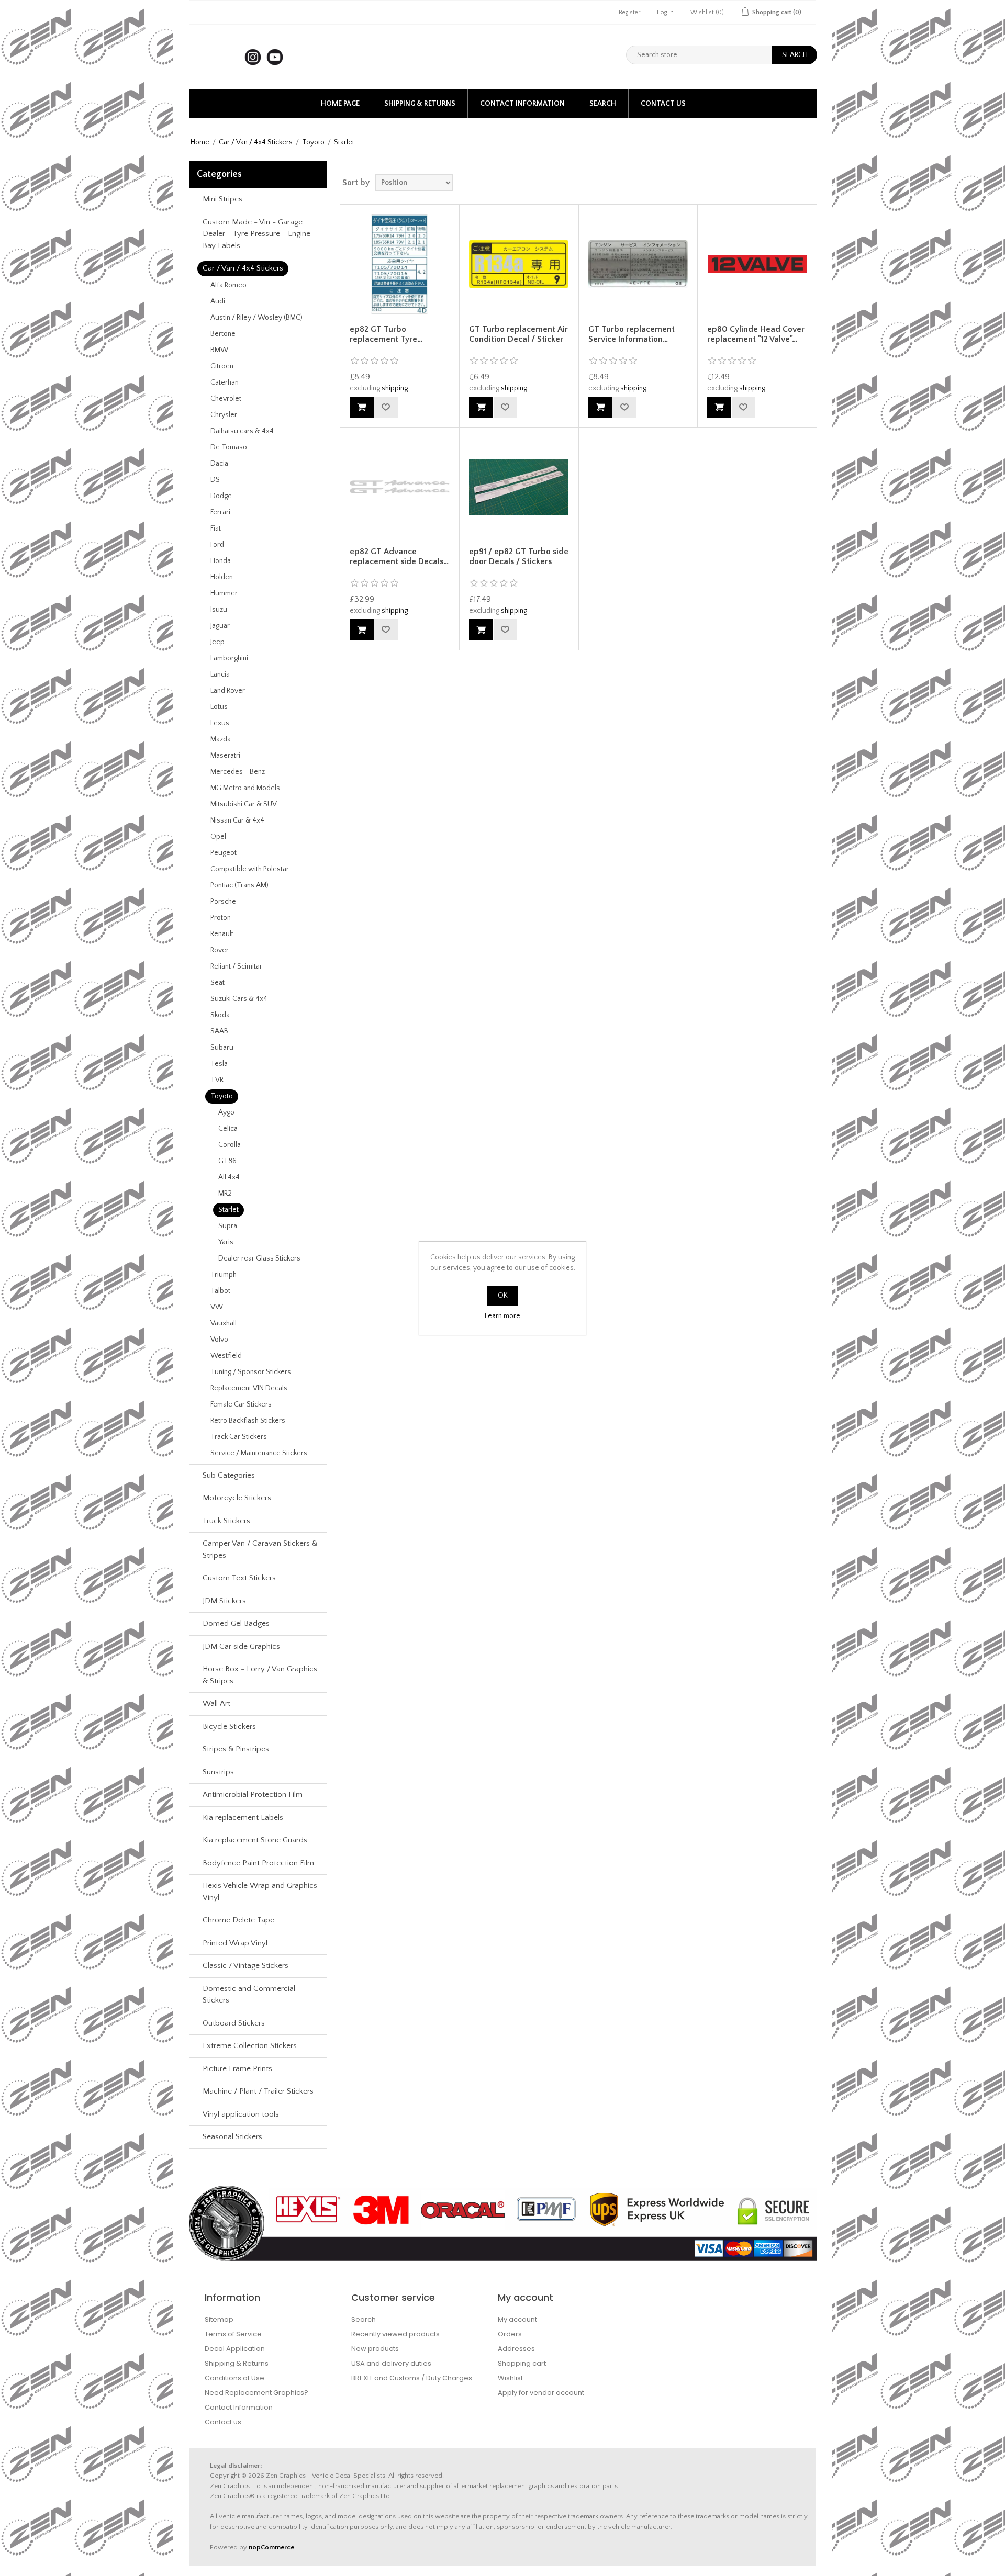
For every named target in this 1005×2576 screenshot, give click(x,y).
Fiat (216, 528)
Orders (510, 2334)
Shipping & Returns (420, 104)
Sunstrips (218, 1772)
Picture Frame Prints (237, 2069)
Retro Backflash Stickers (248, 1421)
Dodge (221, 496)
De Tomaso (229, 447)
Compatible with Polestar (250, 869)
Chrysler (224, 415)
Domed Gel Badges (236, 1623)
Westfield (226, 1356)
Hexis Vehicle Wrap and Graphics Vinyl (260, 1892)
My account (517, 2319)
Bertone (223, 334)
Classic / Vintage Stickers (245, 1966)
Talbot (220, 1291)
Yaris (226, 1242)
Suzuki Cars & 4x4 (239, 999)
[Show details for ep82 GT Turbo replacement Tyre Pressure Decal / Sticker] (399, 264)
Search (603, 104)
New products (375, 2349)
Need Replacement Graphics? (256, 2393)
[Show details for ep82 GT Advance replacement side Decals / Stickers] (399, 487)
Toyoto (313, 142)
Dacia (219, 464)
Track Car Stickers (239, 1437)
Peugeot (224, 853)
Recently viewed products (395, 2334)
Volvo (219, 1340)
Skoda (220, 1015)
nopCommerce (271, 2547)
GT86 (227, 1161)
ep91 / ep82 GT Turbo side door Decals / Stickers (519, 556)
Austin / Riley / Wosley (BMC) (256, 318)
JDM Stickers (224, 1601)
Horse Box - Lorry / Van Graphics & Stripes (260, 1675)
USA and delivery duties (391, 2363)
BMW (219, 350)
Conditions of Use (234, 2378)
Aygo (226, 1112)
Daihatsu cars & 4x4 (242, 431)
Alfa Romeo (228, 285)
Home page (340, 104)
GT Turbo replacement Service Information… (632, 334)
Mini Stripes (222, 199)
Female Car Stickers (241, 1404)
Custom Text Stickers (239, 1578)
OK (503, 1296)
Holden (222, 577)
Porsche (223, 902)
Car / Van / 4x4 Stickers (256, 142)
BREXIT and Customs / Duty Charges (412, 2378)
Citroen (222, 366)
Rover (220, 950)
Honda (221, 561)
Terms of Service (233, 2334)
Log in (665, 12)
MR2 (225, 1194)
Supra (228, 1226)
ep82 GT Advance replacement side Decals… (399, 556)
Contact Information (522, 104)
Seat (217, 983)
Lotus (219, 707)
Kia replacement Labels (243, 1818)
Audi (218, 301)
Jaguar (220, 626)
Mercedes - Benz (238, 772)
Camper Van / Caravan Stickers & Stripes (260, 1549)
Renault (222, 934)
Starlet (228, 1210)
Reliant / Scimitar (236, 966)
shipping (395, 388)
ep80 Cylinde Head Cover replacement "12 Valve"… (756, 334)
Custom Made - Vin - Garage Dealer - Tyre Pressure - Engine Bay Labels (256, 234)
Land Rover (228, 691)
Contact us (663, 104)
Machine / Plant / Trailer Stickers (258, 2091)
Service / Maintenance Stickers (259, 1453)
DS (215, 480)
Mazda (221, 739)
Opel (218, 837)
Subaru (222, 1048)
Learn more (502, 1316)
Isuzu (219, 610)
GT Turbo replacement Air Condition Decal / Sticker (518, 334)
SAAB (219, 1031)
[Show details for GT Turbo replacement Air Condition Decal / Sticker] (519, 264)
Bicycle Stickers (229, 1726)
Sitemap (219, 2319)
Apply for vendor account (541, 2393)
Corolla (230, 1145)
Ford (217, 545)
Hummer (224, 593)
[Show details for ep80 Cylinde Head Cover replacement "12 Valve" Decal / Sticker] (757, 264)
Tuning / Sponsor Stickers (251, 1372)
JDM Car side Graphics (241, 1646)
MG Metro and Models (245, 788)
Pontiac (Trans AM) (239, 885)
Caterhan (225, 383)
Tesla (219, 1064)
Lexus (220, 723)
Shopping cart (522, 2363)
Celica (228, 1129)
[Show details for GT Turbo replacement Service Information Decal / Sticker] (638, 264)
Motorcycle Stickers (237, 1498)
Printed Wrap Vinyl (235, 1943)
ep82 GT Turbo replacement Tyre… (386, 334)
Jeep (217, 642)
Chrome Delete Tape (238, 1920)
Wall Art (216, 1703)
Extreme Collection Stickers (250, 2046)
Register (629, 12)
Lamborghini (229, 658)
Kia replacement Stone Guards (255, 1840)
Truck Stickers (226, 1521)
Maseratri (225, 756)
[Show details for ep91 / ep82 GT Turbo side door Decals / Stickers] (519, 487)
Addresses (516, 2349)
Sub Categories (229, 1475)
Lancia (220, 674)
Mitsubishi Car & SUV (244, 804)
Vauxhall (224, 1323)
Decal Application (235, 2349)
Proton (221, 918)
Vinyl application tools (241, 2114)
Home (200, 142)
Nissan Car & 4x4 (237, 820)
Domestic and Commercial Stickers (249, 1995)
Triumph (224, 1275)
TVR (217, 1080)
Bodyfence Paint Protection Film (258, 1863)
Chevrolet (226, 399)
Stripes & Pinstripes (236, 1749)
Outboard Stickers (234, 2023)
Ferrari (220, 512)
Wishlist (510, 2378)
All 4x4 (229, 1177)
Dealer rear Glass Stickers (259, 1258)
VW (217, 1307)
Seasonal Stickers (232, 2137)
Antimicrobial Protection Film (253, 1795)
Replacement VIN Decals (249, 1388)
